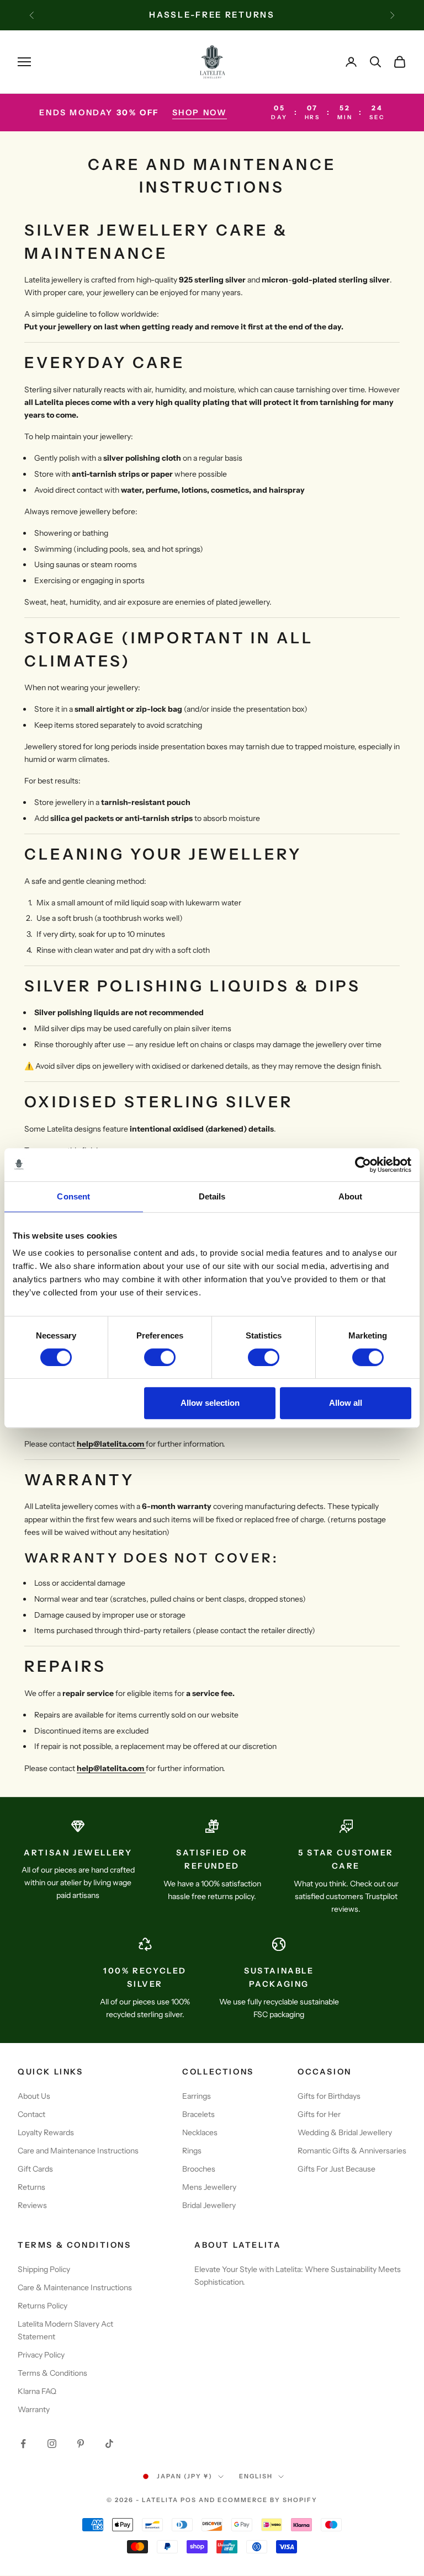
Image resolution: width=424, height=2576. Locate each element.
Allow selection (210, 1403)
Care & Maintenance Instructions (75, 2287)
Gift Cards (35, 2169)
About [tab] (351, 1196)
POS (189, 2500)
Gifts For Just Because (336, 2169)
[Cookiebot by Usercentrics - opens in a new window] (363, 1165)
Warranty (34, 2409)
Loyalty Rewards (46, 2132)
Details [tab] (212, 1196)
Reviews (32, 2205)
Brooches (199, 2169)
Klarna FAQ (37, 2391)
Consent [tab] (73, 1196)
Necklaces (200, 2132)
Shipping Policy (44, 2269)
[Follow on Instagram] (52, 2444)
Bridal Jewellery (209, 2205)
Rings (192, 2151)
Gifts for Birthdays (329, 2096)
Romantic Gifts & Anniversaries (352, 2151)
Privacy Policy (41, 2355)
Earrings (197, 2096)
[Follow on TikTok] (109, 2444)
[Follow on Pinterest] (81, 2444)
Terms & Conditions (52, 2373)
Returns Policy (43, 2306)
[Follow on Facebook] (23, 2444)
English (256, 2476)
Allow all (346, 1403)
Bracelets (198, 2114)
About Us (34, 2096)
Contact (31, 2114)
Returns (31, 2187)
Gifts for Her (319, 2114)
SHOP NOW (200, 113)
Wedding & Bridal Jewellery (345, 2132)
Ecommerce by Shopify (267, 2500)
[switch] (160, 1357)
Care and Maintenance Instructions (78, 2151)
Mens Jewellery (209, 2187)
